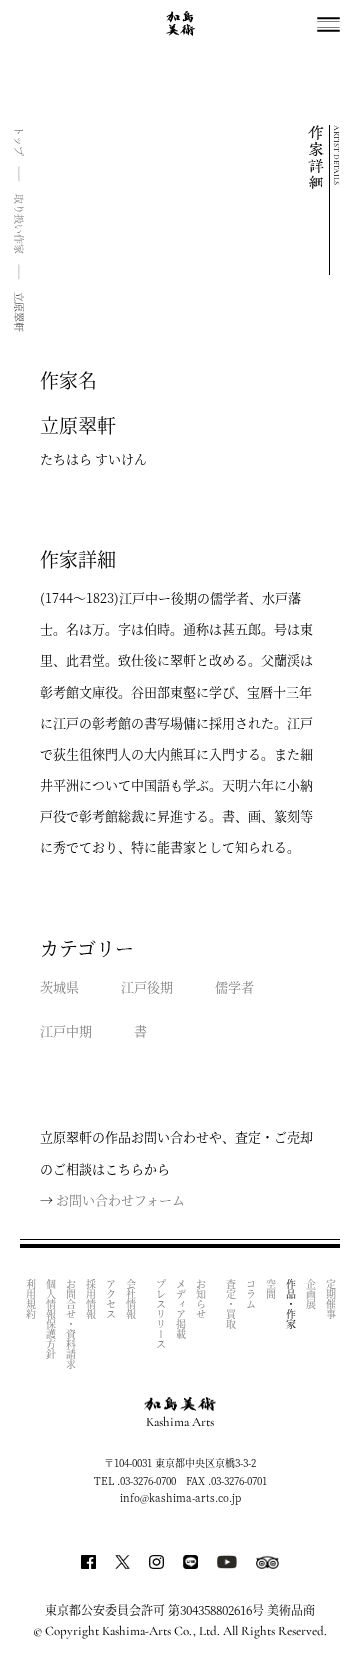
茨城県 (59, 986)
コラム (250, 1294)
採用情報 (90, 1299)
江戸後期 (147, 986)
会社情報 (130, 1299)
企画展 (310, 1294)
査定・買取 (230, 1304)
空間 (270, 1289)
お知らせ (200, 1299)
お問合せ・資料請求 (70, 1324)
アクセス (110, 1299)
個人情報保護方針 (50, 1319)
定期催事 (330, 1299)
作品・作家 (290, 1304)
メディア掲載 (180, 1309)
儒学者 (234, 986)
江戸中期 (66, 1030)
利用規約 (30, 1299)
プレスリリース (160, 1314)
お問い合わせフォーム (120, 1199)
